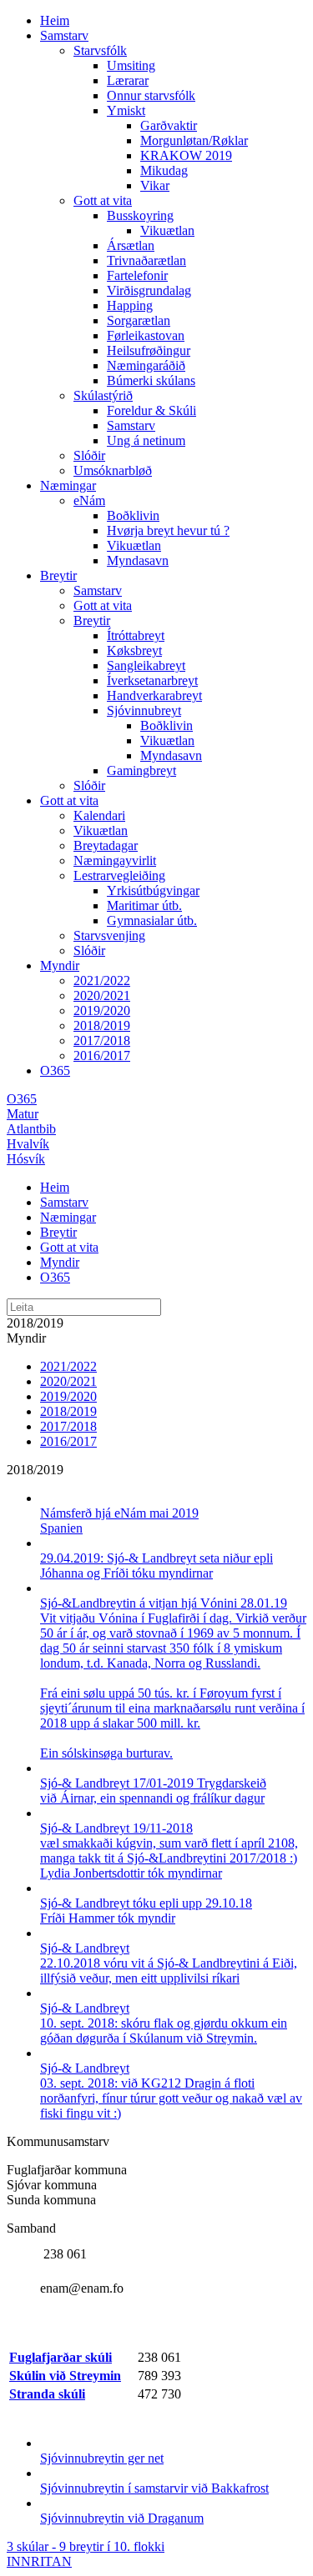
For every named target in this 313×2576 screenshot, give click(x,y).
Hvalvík (28, 1144)
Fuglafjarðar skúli (61, 2357)
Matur (23, 1114)
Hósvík (26, 1159)
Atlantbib (31, 1129)
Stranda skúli (47, 2394)
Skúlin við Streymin (65, 2376)
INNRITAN (39, 2561)
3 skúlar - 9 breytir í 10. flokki (86, 2546)
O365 (22, 1099)
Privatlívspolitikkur (256, 2546)
